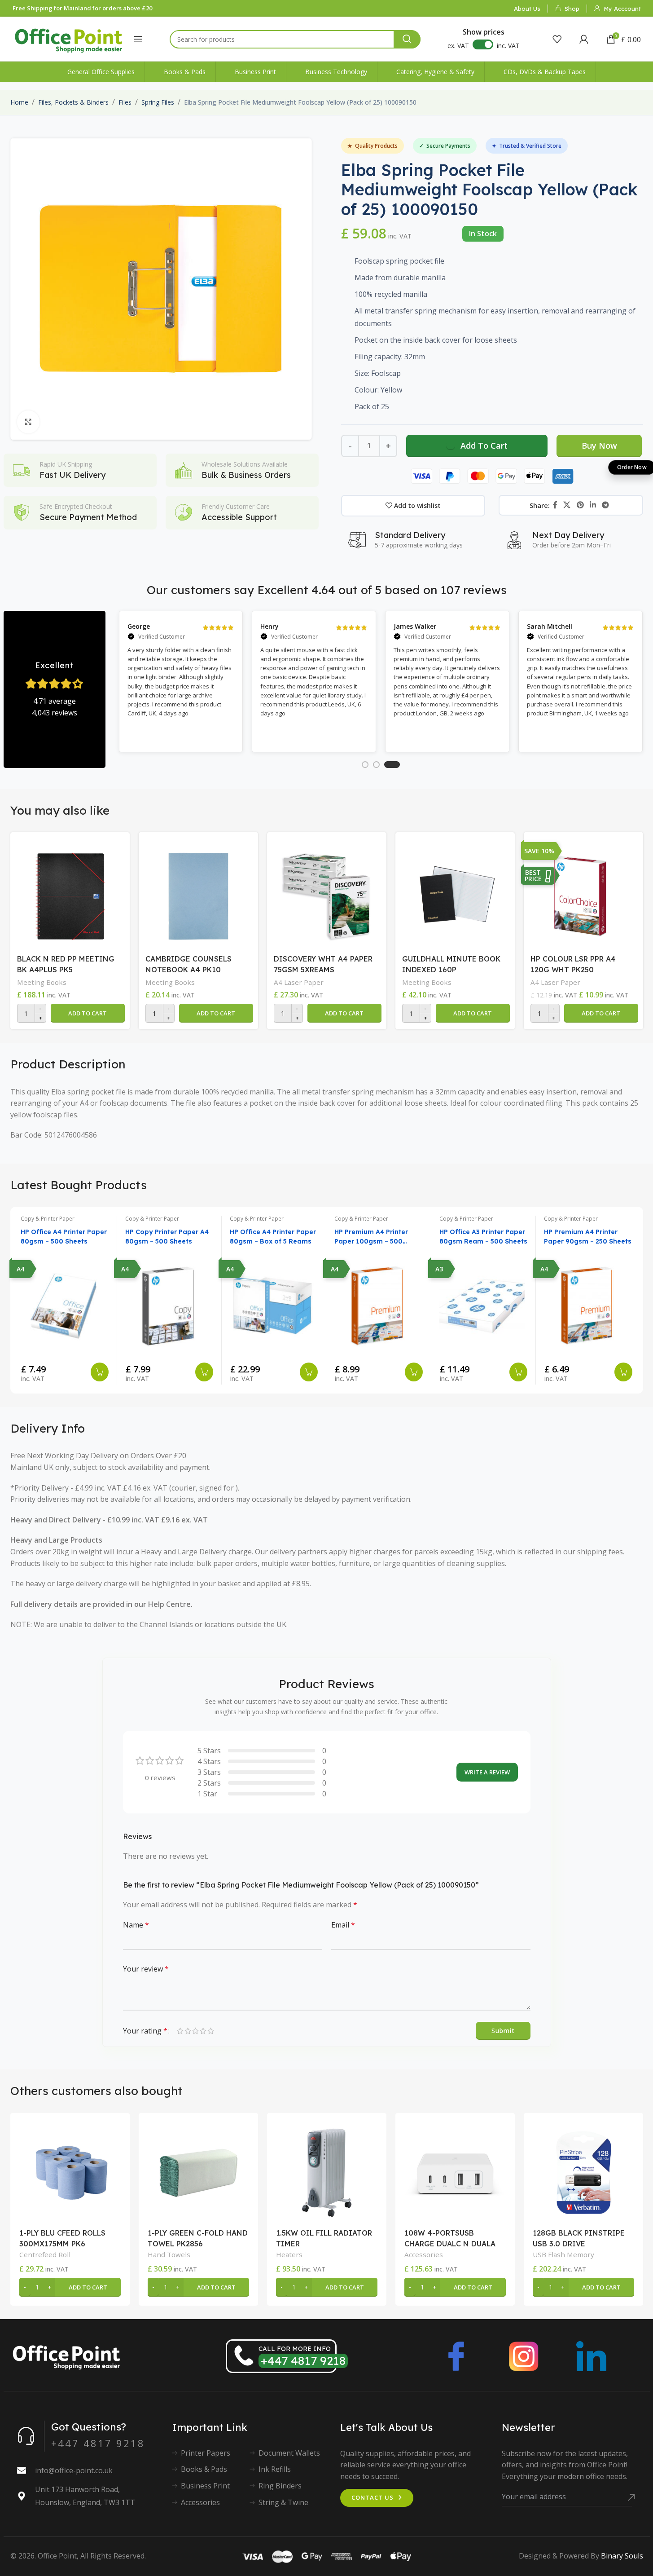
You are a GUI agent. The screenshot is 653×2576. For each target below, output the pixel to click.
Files (125, 102)
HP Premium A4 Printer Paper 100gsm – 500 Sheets (371, 1237)
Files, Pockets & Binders (73, 102)
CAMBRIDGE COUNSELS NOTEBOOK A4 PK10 (188, 964)
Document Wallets (289, 2453)
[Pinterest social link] (580, 505)
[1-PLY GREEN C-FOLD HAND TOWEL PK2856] (198, 2173)
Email (343, 1925)
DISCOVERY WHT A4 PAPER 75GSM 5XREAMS (323, 964)
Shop (572, 9)
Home (19, 102)
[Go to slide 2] (376, 765)
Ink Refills (275, 2469)
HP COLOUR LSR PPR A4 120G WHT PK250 (573, 964)
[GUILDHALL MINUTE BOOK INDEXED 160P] (455, 894)
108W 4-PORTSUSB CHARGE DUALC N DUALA (450, 2238)
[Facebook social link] (555, 505)
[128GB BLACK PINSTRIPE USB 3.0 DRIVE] (583, 2173)
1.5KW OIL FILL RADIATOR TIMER (324, 2238)
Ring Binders (280, 2486)
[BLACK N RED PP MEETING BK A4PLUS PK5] (70, 894)
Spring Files (158, 102)
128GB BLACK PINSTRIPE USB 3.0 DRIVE (579, 2238)
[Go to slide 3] (392, 765)
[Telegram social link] (606, 505)
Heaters (289, 2254)
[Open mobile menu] (138, 39)
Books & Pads (204, 2469)
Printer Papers (206, 2453)
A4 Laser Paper (299, 982)
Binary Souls (622, 2556)
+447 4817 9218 (303, 2361)
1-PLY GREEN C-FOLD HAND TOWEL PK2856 (198, 2238)
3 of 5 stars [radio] (195, 2031)
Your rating (145, 2031)
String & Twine (283, 2502)
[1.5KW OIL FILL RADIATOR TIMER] (327, 2173)
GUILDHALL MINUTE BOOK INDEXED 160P (451, 964)
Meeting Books (42, 982)
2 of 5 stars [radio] (188, 2031)
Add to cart (484, 446)
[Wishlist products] (557, 39)
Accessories (424, 2254)
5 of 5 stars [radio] (211, 2031)
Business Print (205, 2486)
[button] (88, 1013)
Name (136, 1925)
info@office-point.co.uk (74, 2470)
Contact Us (373, 2497)
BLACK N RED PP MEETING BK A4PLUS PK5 (66, 964)
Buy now (599, 446)
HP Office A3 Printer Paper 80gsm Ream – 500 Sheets (483, 1237)
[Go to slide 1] (365, 765)
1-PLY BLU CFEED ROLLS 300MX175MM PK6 (62, 2238)
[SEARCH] (407, 39)
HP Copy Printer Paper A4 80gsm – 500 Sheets (167, 1237)
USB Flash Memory (563, 2254)
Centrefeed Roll (45, 2254)
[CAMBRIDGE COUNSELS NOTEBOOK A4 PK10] (198, 894)
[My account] (584, 39)
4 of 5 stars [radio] (203, 2031)
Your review (146, 1969)
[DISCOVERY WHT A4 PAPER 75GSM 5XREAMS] (327, 894)
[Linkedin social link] (593, 505)
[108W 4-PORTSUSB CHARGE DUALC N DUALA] (455, 2173)
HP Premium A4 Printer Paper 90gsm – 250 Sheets (588, 1237)
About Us (527, 9)
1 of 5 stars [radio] (180, 2031)
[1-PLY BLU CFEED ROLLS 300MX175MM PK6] (70, 2173)
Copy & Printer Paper (48, 1219)
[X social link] (567, 505)
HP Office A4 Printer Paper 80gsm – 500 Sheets (64, 1237)
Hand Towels (169, 2254)
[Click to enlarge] (28, 422)
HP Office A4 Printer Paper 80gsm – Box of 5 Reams (273, 1237)
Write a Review (487, 1772)
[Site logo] (69, 38)
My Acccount (622, 9)
